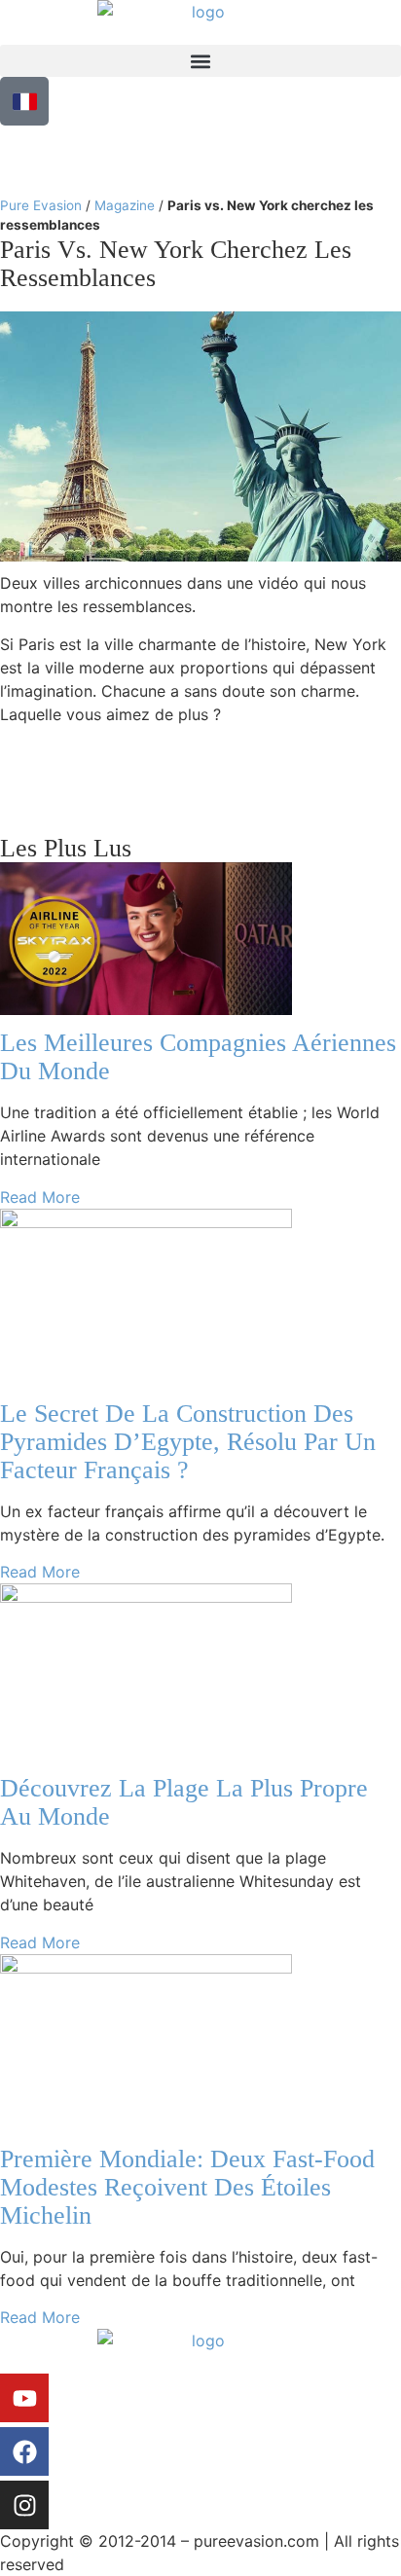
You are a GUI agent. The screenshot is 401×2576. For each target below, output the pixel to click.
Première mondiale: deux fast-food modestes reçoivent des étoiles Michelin (187, 2187)
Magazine (125, 205)
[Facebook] (24, 2451)
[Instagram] (24, 2505)
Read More (40, 1197)
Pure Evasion (41, 205)
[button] (200, 61)
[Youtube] (24, 2398)
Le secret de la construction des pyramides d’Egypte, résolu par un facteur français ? (188, 1442)
